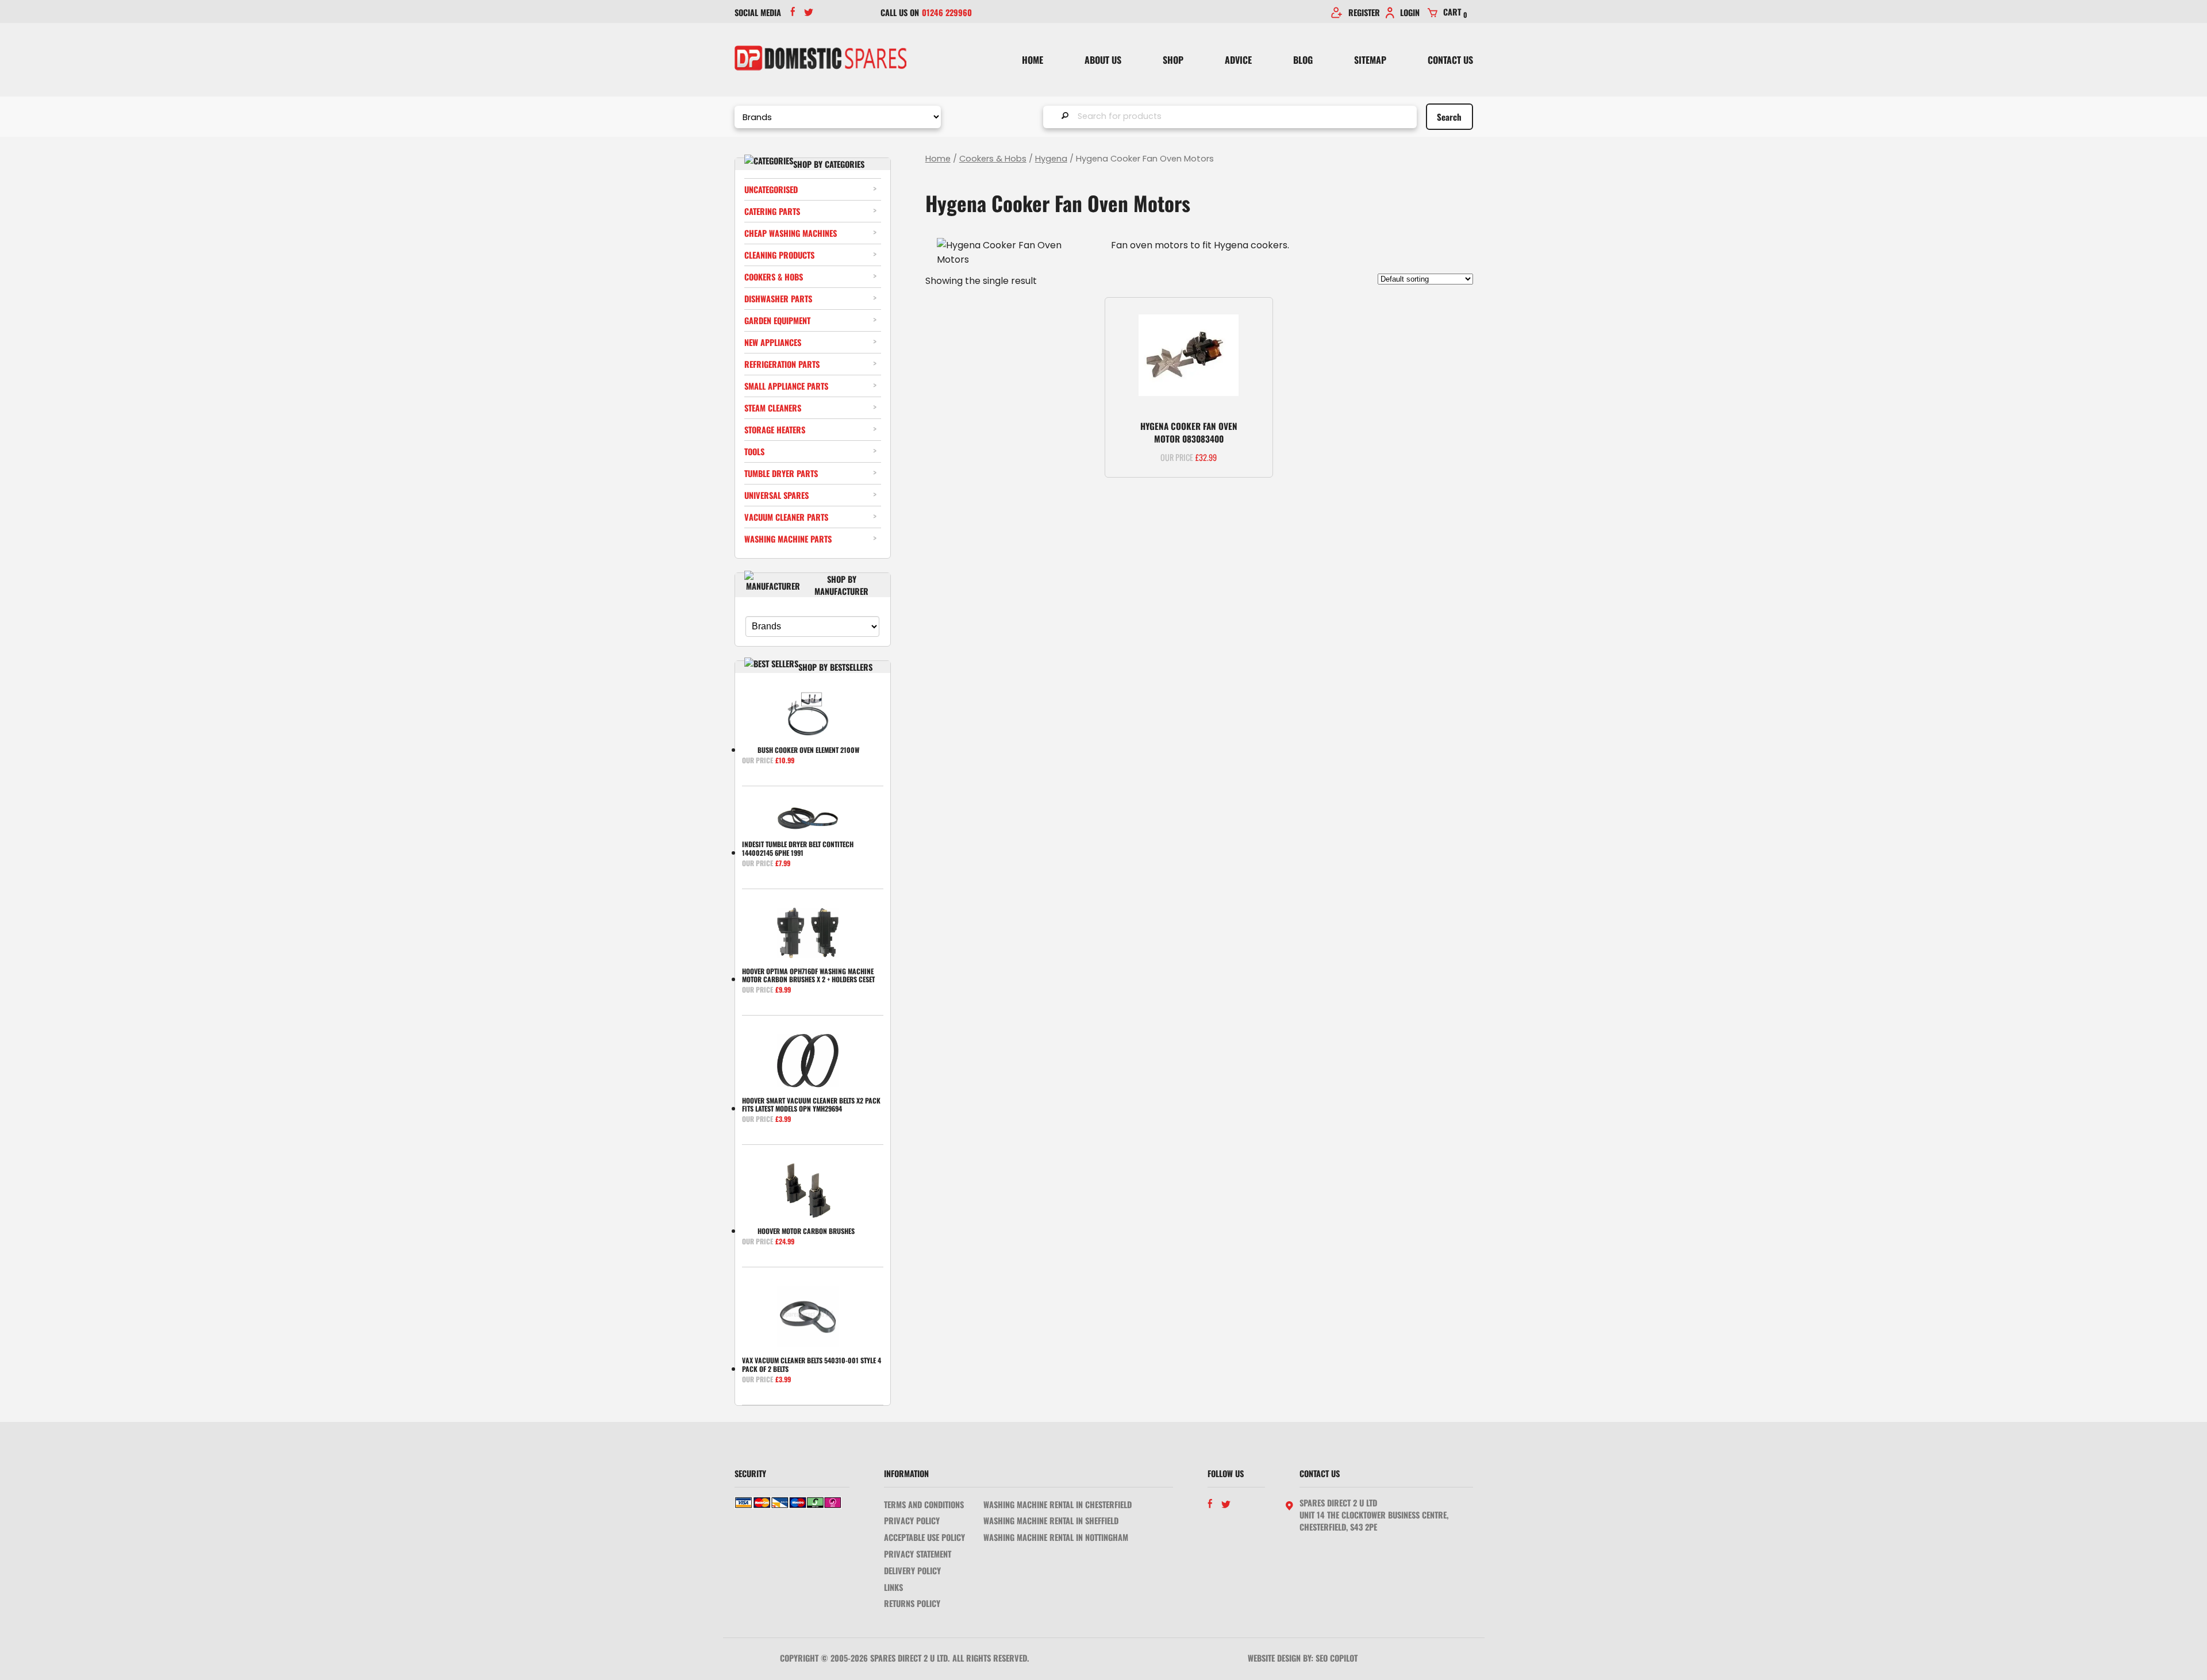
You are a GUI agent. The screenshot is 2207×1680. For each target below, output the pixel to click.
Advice (1238, 60)
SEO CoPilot (1337, 1658)
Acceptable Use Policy (924, 1537)
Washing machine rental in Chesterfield (1058, 1504)
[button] (1254, 316)
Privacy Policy (912, 1521)
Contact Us (1450, 60)
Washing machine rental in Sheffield (1051, 1521)
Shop (1173, 60)
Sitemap (1370, 60)
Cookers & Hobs (993, 159)
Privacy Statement (918, 1554)
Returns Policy (912, 1603)
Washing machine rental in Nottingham (1056, 1537)
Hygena (1051, 159)
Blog (1303, 60)
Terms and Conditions (924, 1504)
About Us (1103, 60)
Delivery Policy (912, 1571)
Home (1033, 60)
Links (893, 1587)
